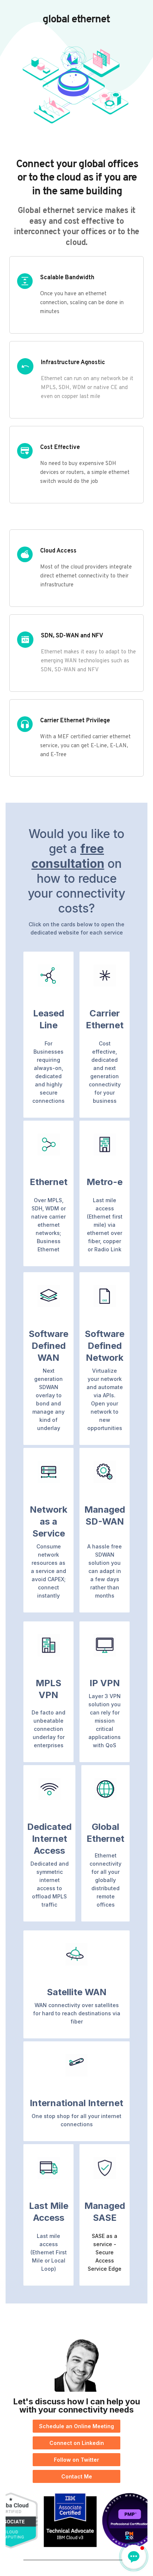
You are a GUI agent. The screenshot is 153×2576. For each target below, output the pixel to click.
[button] (134, 2557)
